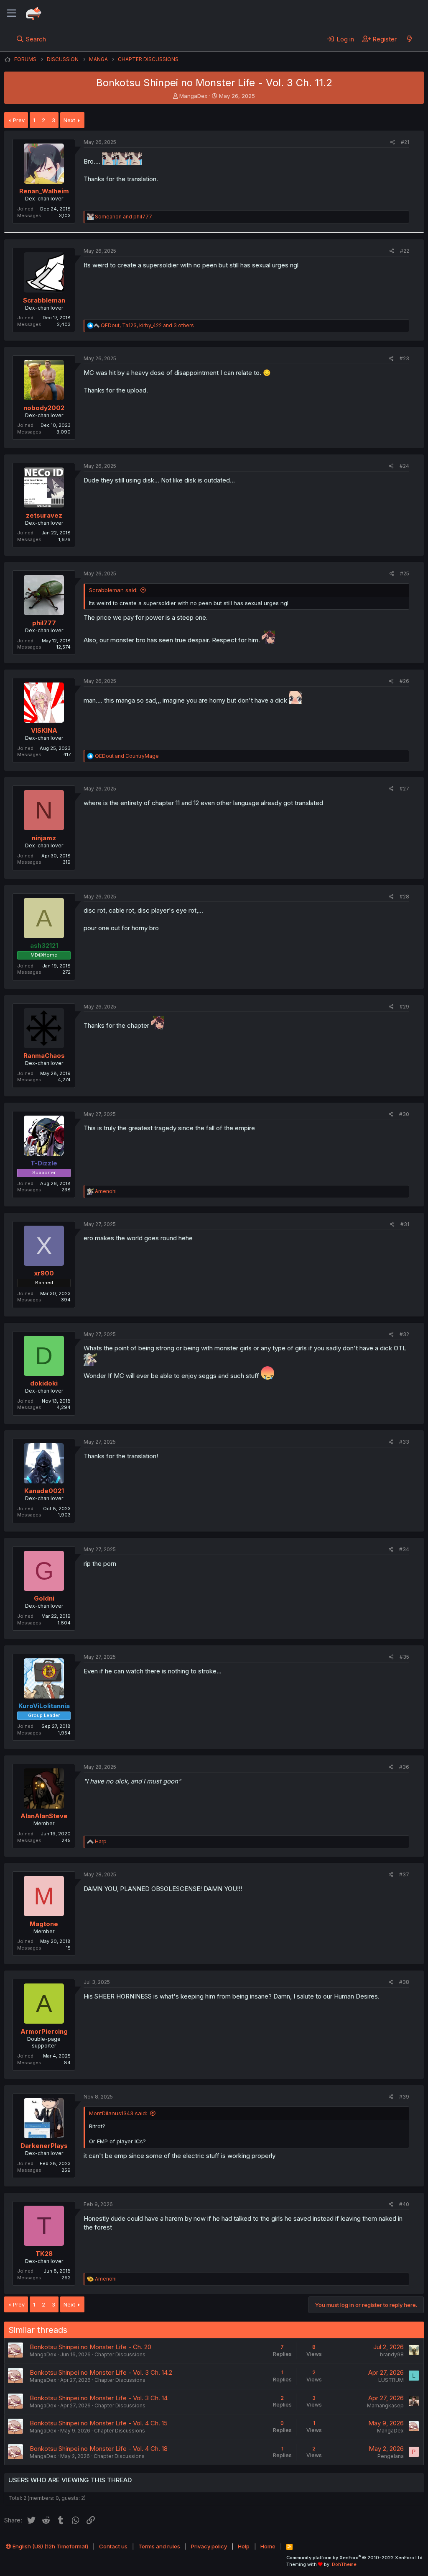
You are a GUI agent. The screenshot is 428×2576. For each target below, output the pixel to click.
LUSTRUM (391, 2380)
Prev (19, 120)
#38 (404, 1982)
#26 (404, 681)
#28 (404, 897)
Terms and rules (159, 2546)
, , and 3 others (147, 325)
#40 (404, 2204)
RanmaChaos (44, 1056)
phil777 (44, 623)
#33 (404, 1442)
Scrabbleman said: (113, 590)
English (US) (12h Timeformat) (50, 2546)
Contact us (113, 2546)
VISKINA (44, 730)
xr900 (44, 1273)
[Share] (393, 142)
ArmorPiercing (44, 2031)
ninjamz (44, 838)
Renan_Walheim (44, 191)
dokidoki (44, 1383)
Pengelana (391, 2456)
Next (69, 120)
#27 (404, 789)
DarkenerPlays (44, 2146)
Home (268, 2546)
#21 (405, 142)
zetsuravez (44, 515)
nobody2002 (44, 408)
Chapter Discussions (120, 2354)
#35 (404, 1657)
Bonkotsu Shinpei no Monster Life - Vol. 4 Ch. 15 (99, 2423)
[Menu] (11, 13)
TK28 (44, 2254)
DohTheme (344, 2564)
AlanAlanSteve (44, 1816)
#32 (404, 1334)
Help (244, 2546)
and (124, 217)
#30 (404, 1114)
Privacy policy (209, 2546)
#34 (404, 1549)
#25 (405, 573)
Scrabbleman (44, 300)
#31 (405, 1224)
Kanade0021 (44, 1491)
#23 (404, 358)
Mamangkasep (385, 2405)
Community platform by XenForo (355, 2558)
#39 (404, 2097)
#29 (404, 1007)
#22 (405, 251)
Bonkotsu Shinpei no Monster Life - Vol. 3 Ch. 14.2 (101, 2372)
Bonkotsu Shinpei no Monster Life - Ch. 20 (90, 2347)
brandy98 (392, 2354)
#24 (404, 466)
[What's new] (409, 39)
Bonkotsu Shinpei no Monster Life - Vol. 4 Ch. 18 (99, 2449)
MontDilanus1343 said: (118, 2113)
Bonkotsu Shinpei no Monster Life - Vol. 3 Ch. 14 (99, 2398)
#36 (404, 1767)
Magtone (44, 1924)
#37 (404, 1874)
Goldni (44, 1598)
